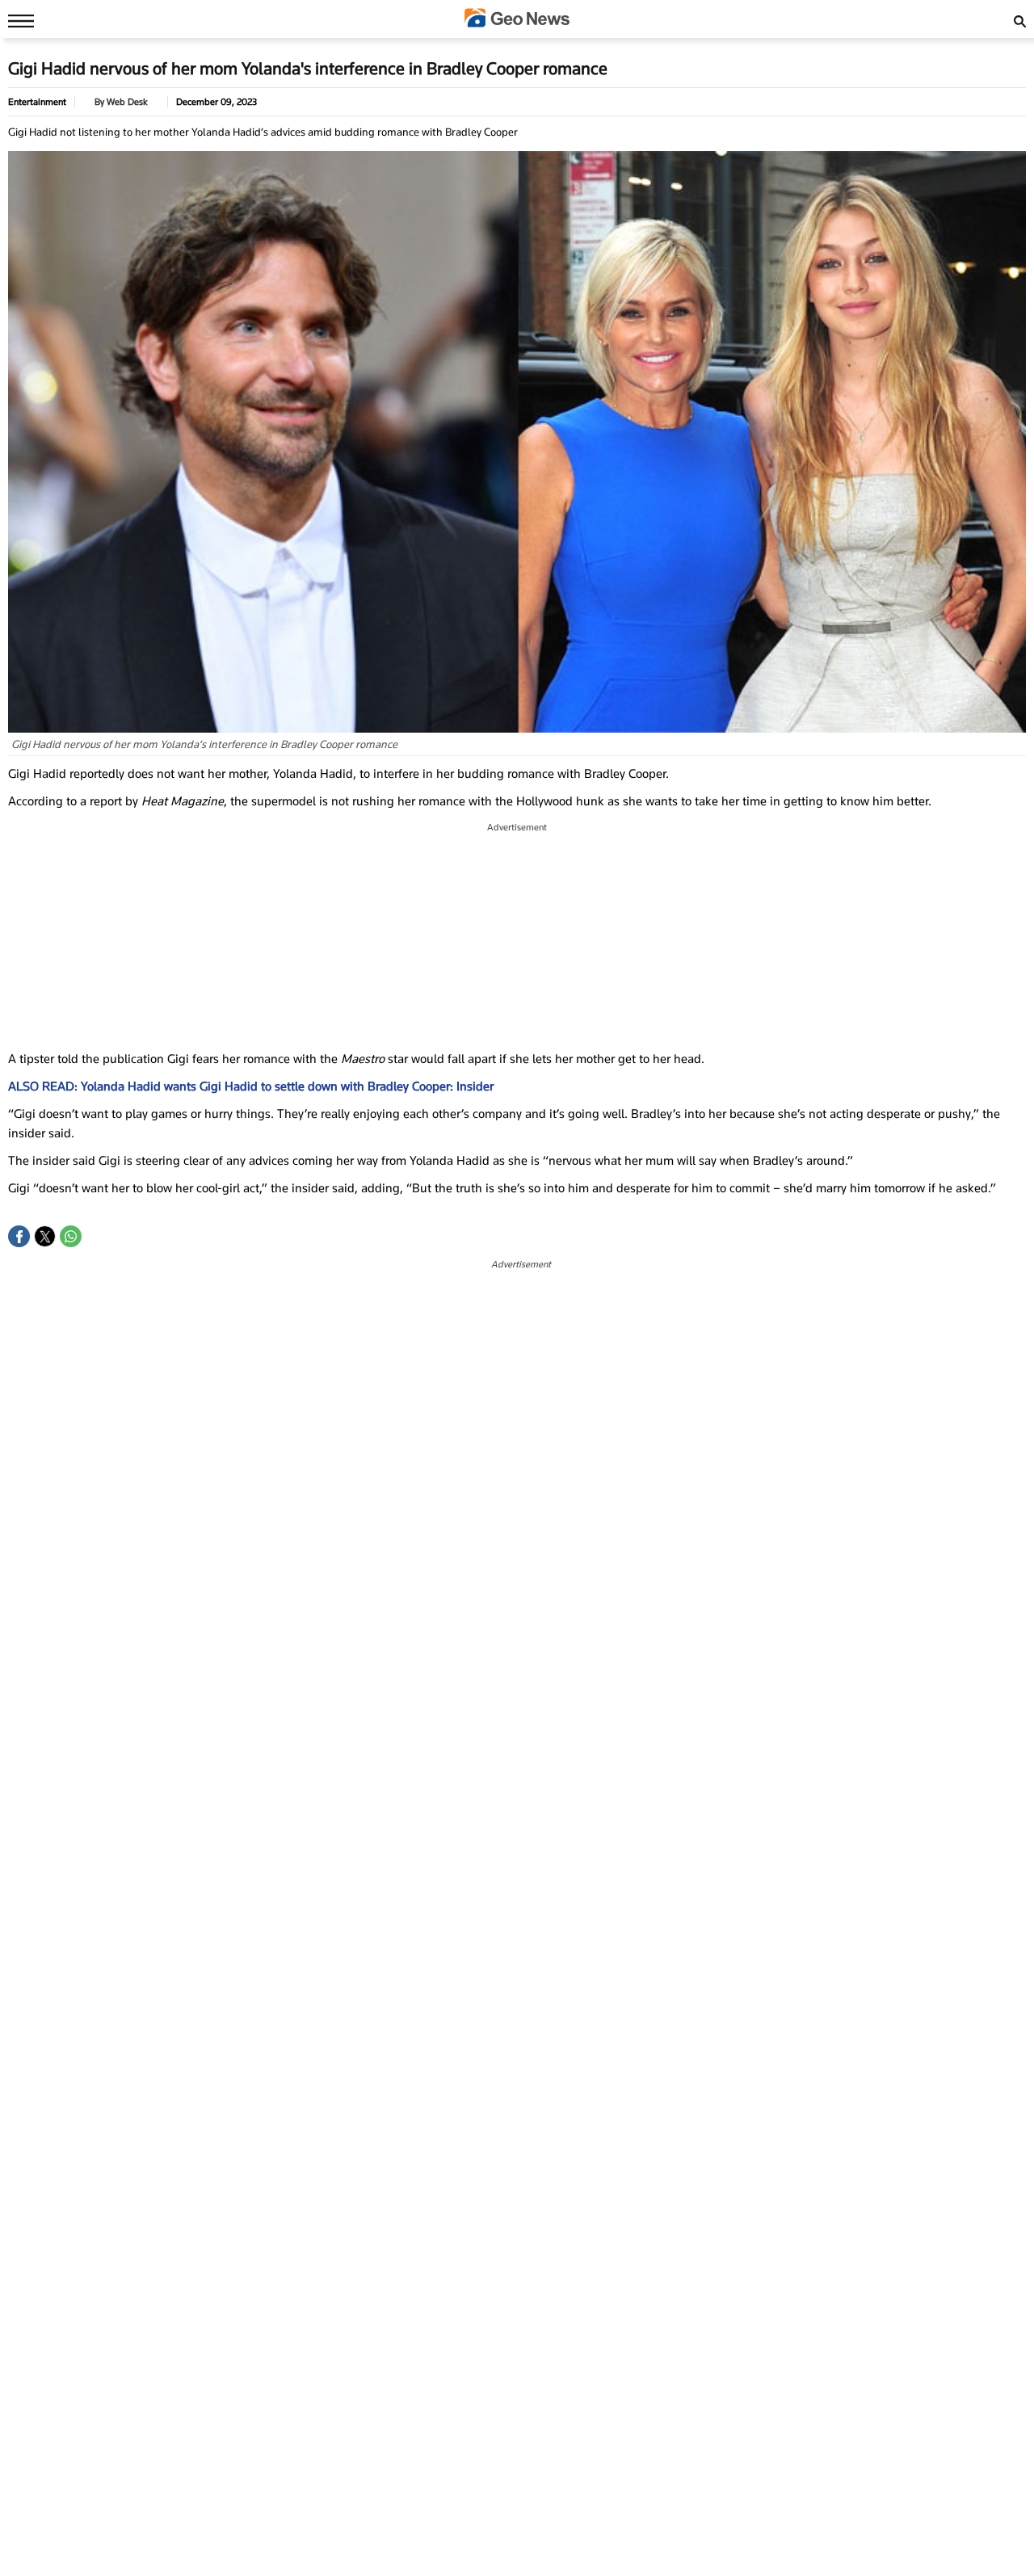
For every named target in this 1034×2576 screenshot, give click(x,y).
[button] (19, 1236)
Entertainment (37, 102)
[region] (517, 937)
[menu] (17, 20)
